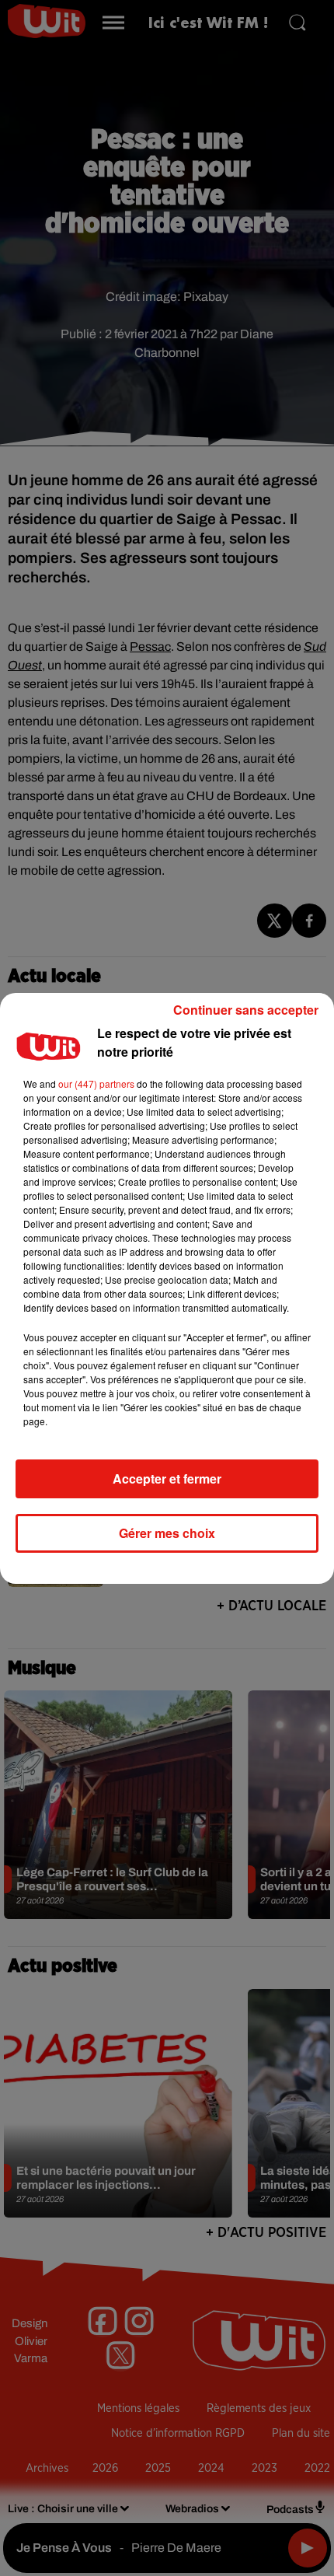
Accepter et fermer (167, 1478)
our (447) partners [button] (96, 1084)
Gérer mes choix (167, 1533)
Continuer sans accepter (246, 1010)
